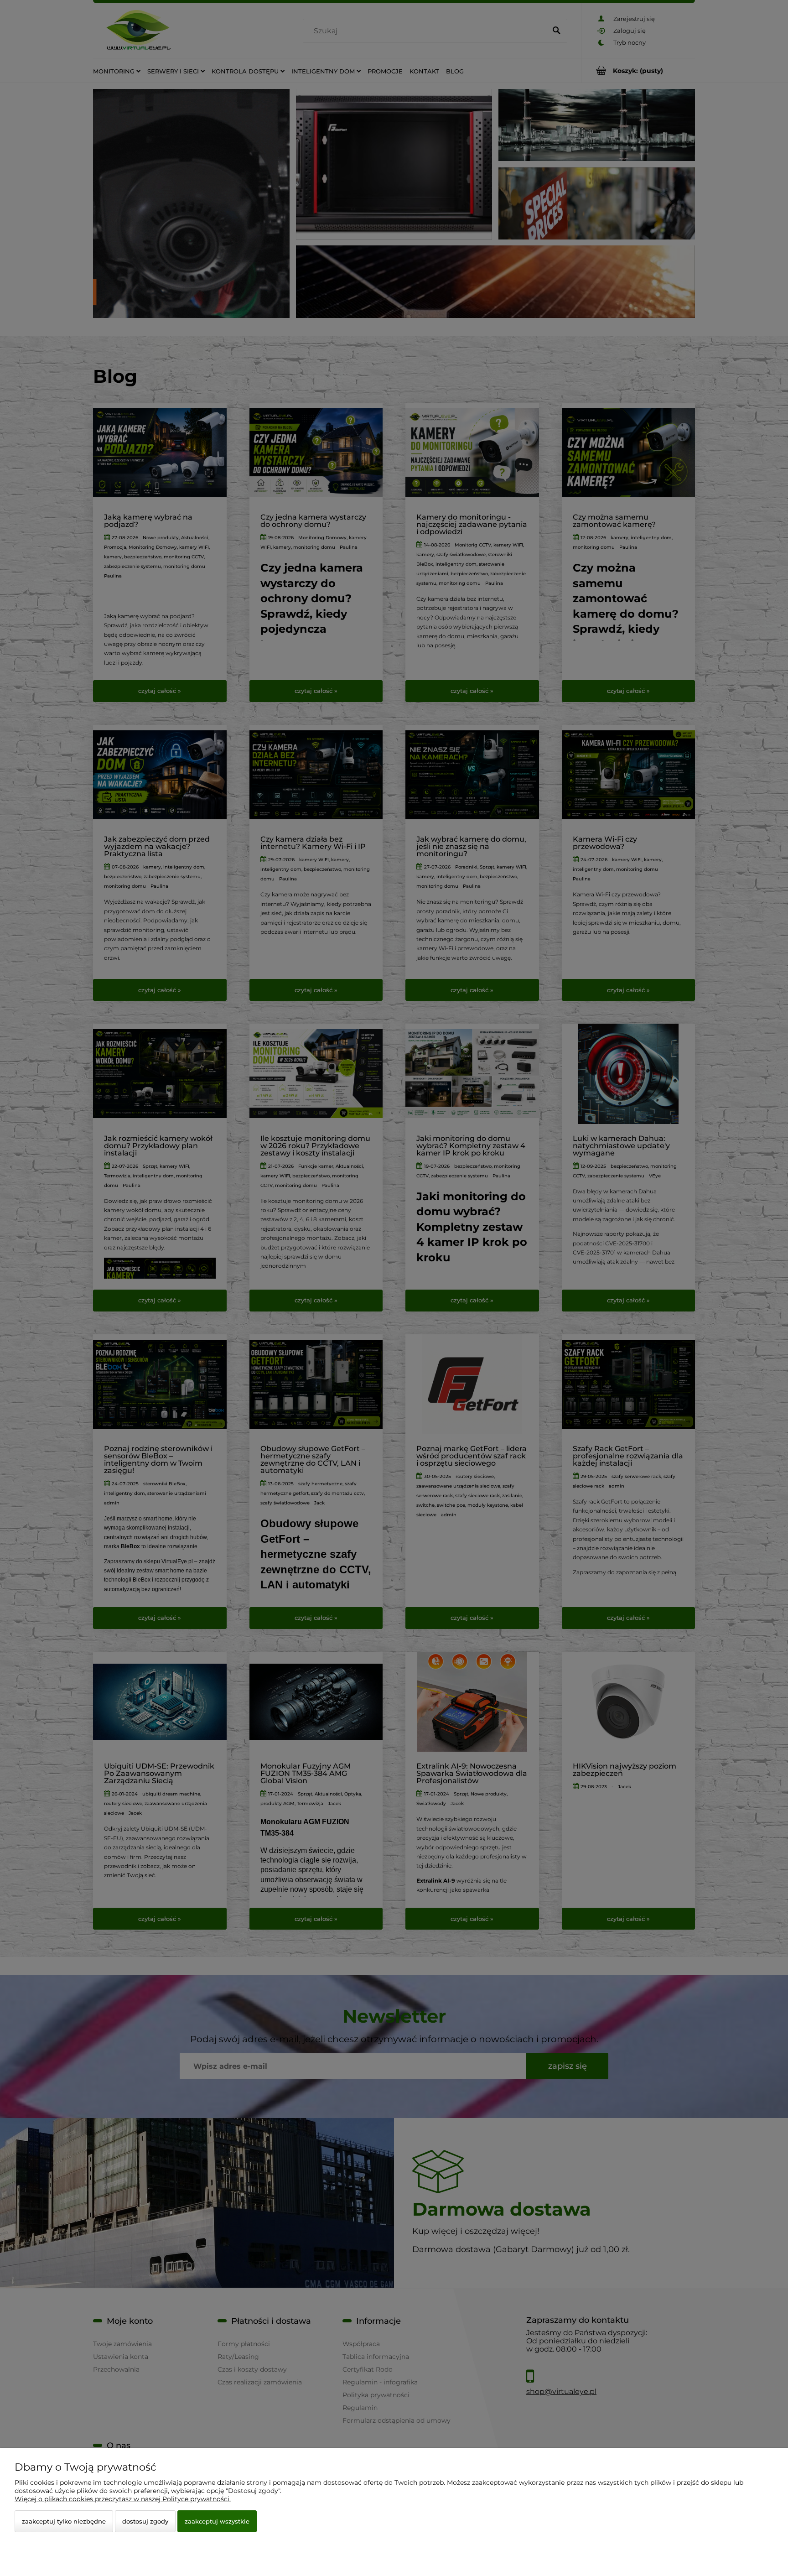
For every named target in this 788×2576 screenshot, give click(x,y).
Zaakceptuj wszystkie (217, 2521)
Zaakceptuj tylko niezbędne (64, 2521)
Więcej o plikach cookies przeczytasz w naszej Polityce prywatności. (123, 2499)
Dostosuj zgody (145, 2521)
